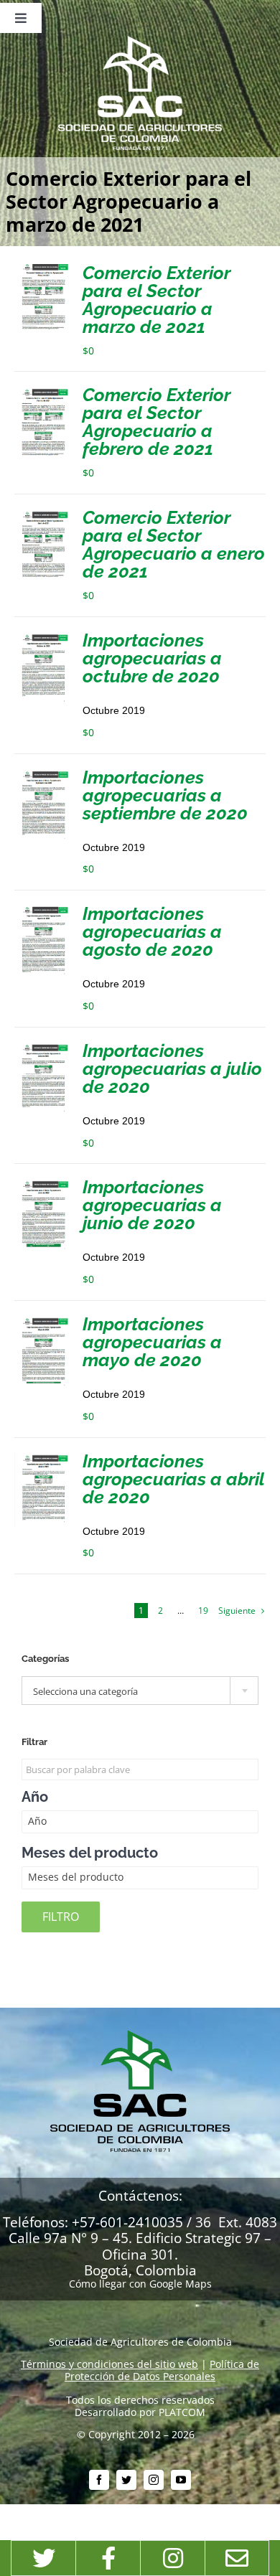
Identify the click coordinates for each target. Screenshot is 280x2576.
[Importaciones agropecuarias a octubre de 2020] (43, 637)
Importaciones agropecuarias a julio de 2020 (172, 1068)
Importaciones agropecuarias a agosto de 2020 (152, 931)
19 (203, 1611)
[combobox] (140, 1691)
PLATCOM (182, 2412)
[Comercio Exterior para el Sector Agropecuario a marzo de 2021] (43, 269)
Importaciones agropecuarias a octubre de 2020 (152, 658)
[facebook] (99, 2480)
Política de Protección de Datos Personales (162, 2370)
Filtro (61, 1917)
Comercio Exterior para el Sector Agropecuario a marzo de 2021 (157, 300)
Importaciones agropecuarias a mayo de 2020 (152, 1342)
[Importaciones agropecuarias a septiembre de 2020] (43, 774)
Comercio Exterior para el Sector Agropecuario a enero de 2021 (174, 544)
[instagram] (154, 2480)
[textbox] (140, 1691)
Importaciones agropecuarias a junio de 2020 (152, 1205)
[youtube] (181, 2480)
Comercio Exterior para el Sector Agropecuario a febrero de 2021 (157, 422)
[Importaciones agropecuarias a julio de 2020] (43, 1047)
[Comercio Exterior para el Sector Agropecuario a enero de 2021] (43, 514)
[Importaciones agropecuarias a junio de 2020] (43, 1184)
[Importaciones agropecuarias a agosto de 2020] (43, 910)
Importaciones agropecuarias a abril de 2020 (173, 1479)
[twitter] (126, 2480)
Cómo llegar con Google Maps (140, 2284)
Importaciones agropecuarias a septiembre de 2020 (165, 795)
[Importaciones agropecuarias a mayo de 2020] (43, 1321)
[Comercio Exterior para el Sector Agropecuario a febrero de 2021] (43, 391)
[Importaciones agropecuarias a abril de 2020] (43, 1458)
